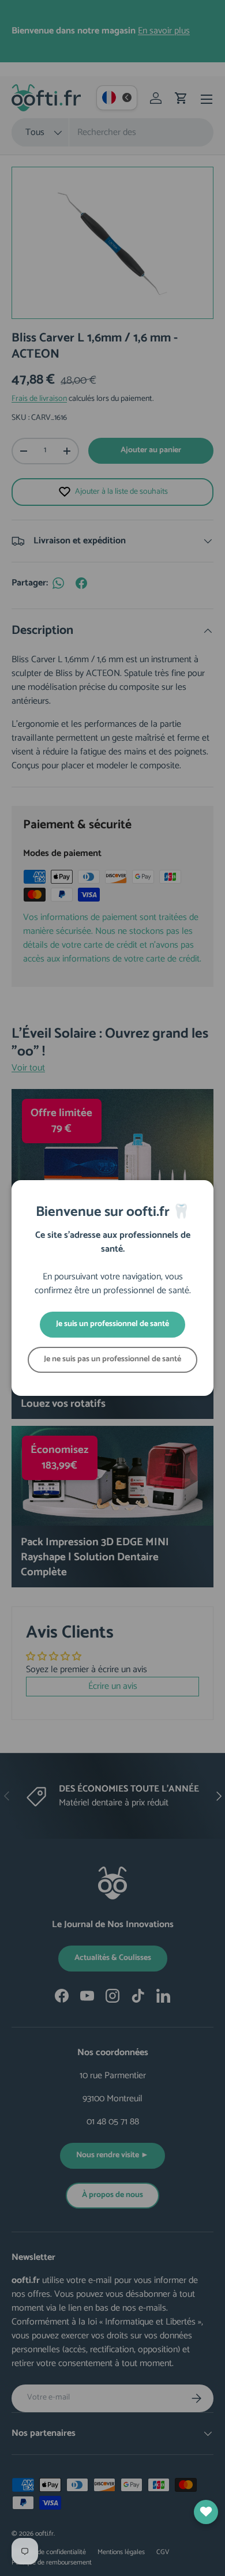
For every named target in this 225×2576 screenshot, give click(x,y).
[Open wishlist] (206, 2512)
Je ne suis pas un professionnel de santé (112, 1359)
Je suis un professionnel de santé (112, 1324)
